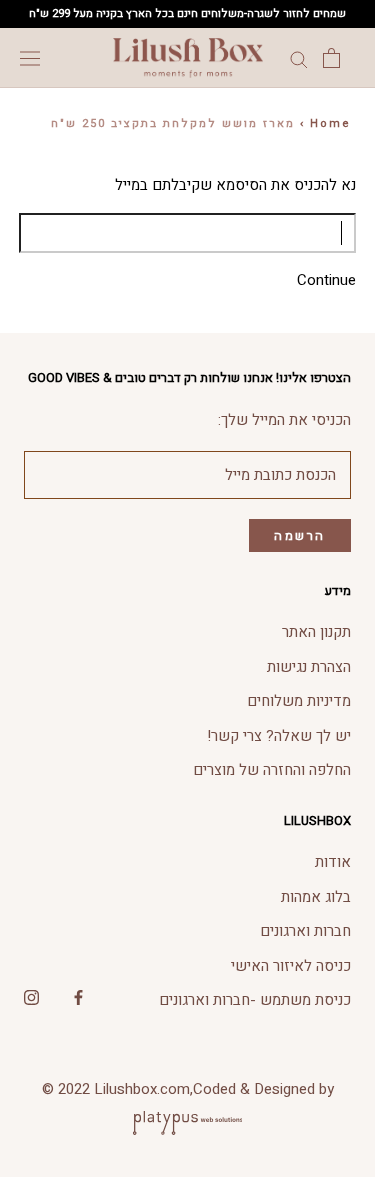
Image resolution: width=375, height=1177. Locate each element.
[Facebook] (78, 997)
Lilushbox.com (142, 1089)
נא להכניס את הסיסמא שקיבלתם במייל (235, 185)
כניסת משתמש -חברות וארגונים (255, 1000)
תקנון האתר (316, 632)
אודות (333, 862)
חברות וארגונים (305, 931)
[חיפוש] (299, 58)
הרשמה (300, 535)
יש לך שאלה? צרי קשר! (279, 736)
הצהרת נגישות (309, 667)
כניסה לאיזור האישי (291, 966)
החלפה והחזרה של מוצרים (272, 770)
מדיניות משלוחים (299, 701)
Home (330, 123)
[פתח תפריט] (30, 58)
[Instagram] (31, 997)
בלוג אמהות (316, 897)
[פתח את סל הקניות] (331, 58)
